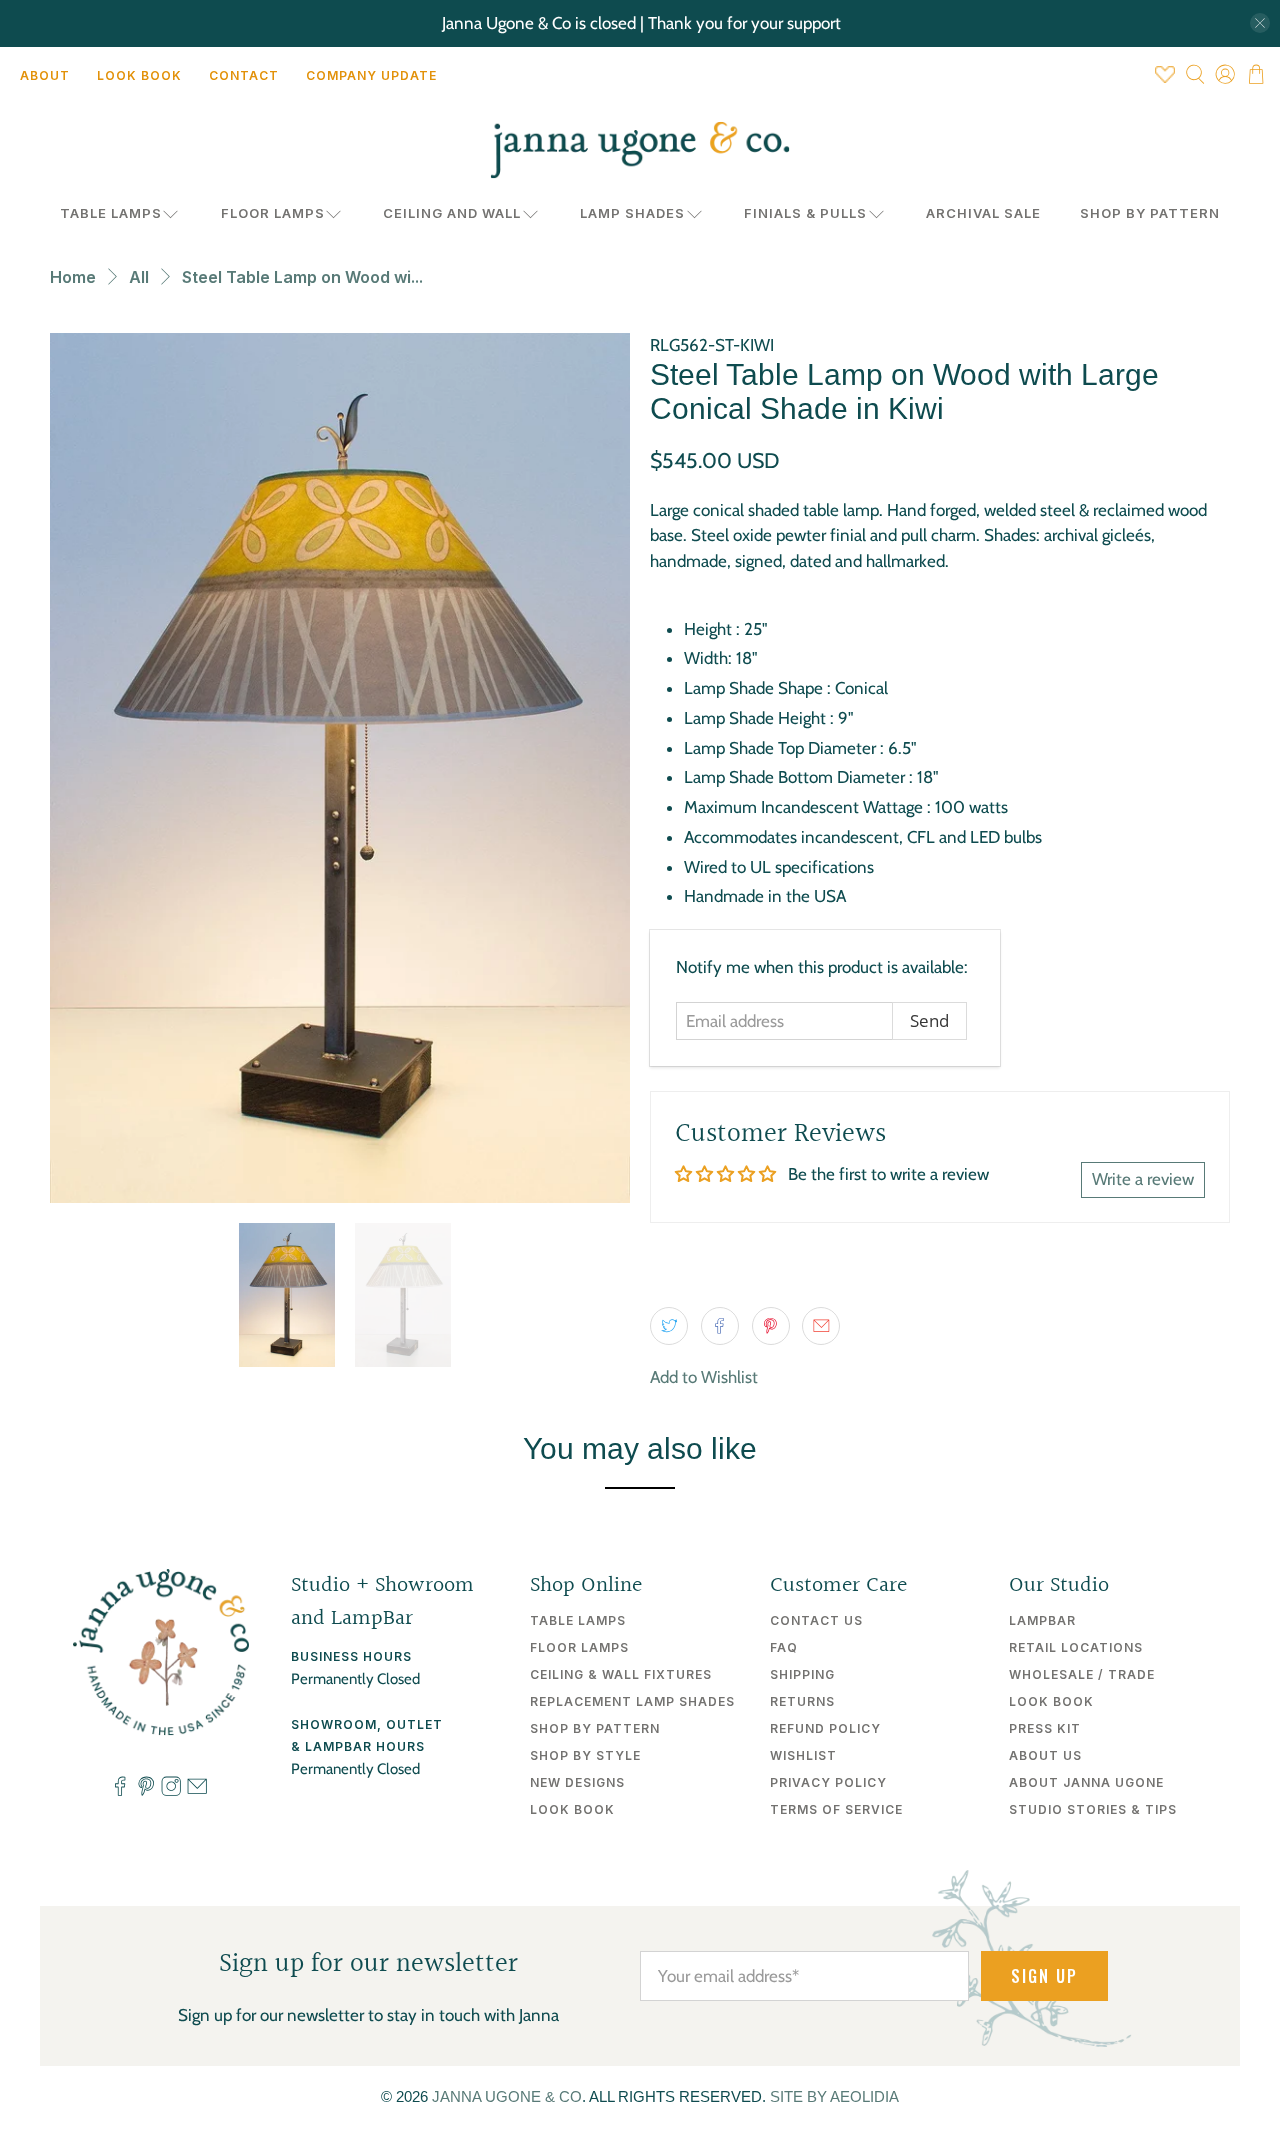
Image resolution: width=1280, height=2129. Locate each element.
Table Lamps (111, 213)
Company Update (371, 75)
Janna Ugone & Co (507, 2096)
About (45, 75)
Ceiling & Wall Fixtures (621, 1674)
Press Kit (1045, 1728)
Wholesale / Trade (1082, 1674)
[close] (1260, 23)
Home (73, 277)
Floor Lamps (273, 213)
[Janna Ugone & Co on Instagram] (171, 1792)
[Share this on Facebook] (720, 1326)
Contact (244, 75)
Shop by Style (585, 1755)
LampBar (1042, 1620)
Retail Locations (1076, 1647)
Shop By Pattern (1150, 213)
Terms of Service (836, 1809)
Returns (802, 1701)
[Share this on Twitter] (669, 1326)
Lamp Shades (632, 213)
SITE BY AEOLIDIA (834, 2096)
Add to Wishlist (704, 1377)
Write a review (1143, 1179)
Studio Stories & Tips (1093, 1809)
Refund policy (825, 1728)
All (139, 277)
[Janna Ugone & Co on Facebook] (120, 1792)
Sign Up (1044, 1976)
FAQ (784, 1647)
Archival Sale (983, 213)
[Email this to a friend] (821, 1326)
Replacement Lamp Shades (632, 1701)
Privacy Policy (828, 1782)
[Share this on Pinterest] (771, 1326)
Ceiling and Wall (452, 213)
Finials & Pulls (805, 213)
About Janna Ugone (1086, 1782)
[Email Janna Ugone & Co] (197, 1792)
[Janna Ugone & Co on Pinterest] (146, 1792)
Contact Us (816, 1620)
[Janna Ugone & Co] (640, 150)
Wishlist (803, 1755)
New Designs (577, 1782)
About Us (1045, 1755)
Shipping (802, 1674)
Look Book (139, 75)
